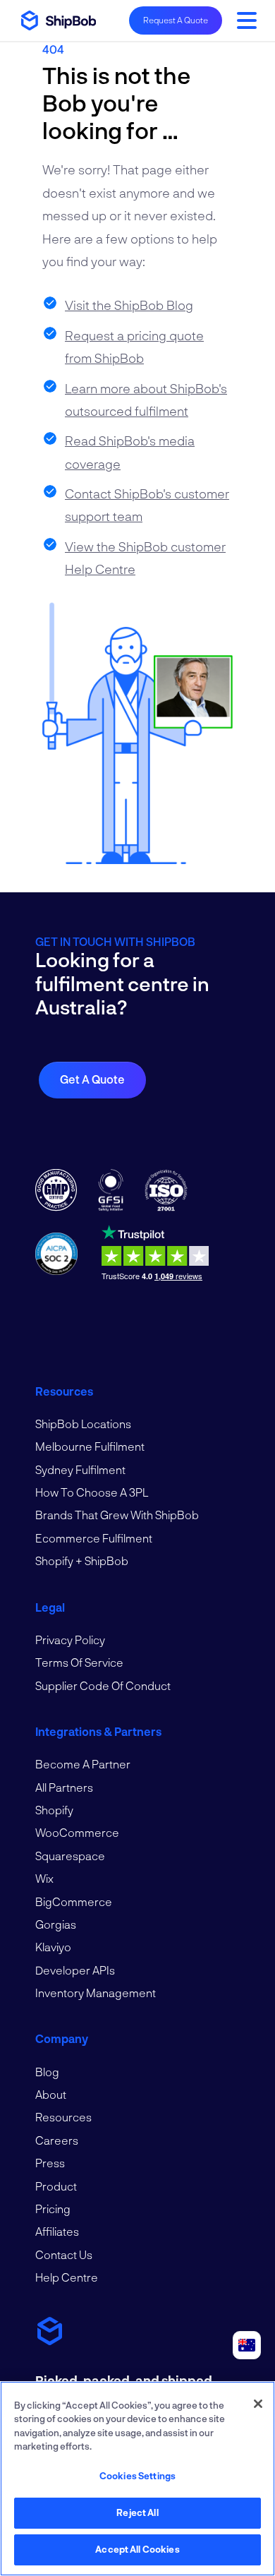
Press (50, 2163)
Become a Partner (83, 1764)
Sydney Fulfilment (80, 1469)
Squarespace (70, 1856)
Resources (63, 2117)
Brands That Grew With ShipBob (117, 1515)
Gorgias (56, 1924)
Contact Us (64, 2254)
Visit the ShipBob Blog (129, 305)
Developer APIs (75, 1970)
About (51, 2094)
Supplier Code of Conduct (103, 1685)
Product (56, 2186)
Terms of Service (79, 1662)
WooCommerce (77, 1832)
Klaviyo (53, 1947)
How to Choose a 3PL (92, 1492)
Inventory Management (96, 1993)
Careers (57, 2140)
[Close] (258, 2404)
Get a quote (92, 1079)
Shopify (54, 1810)
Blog (47, 2072)
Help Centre (67, 2277)
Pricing (53, 2209)
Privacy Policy (70, 1640)
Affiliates (57, 2231)
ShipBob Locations (83, 1424)
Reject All (137, 2512)
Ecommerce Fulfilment (94, 1538)
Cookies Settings (137, 2476)
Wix (44, 1878)
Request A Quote (176, 20)
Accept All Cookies (137, 2549)
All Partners (64, 1787)
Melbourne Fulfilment (90, 1446)
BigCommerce (74, 1901)
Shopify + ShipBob (82, 1560)
